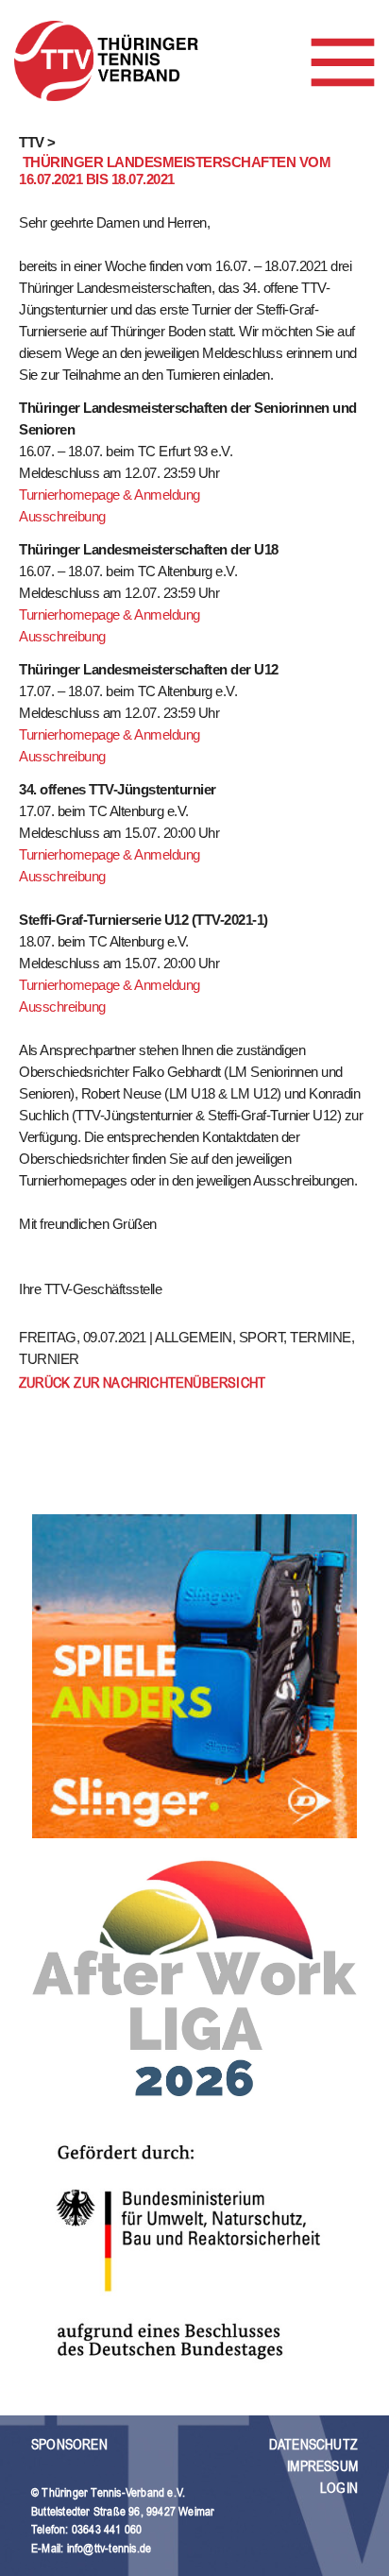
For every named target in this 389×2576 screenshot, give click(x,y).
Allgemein (194, 1337)
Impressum (322, 2466)
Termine (321, 1337)
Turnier (49, 1359)
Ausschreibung (62, 516)
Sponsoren (69, 2444)
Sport (262, 1337)
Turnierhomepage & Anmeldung (110, 495)
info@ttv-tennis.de (110, 2548)
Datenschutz (313, 2444)
